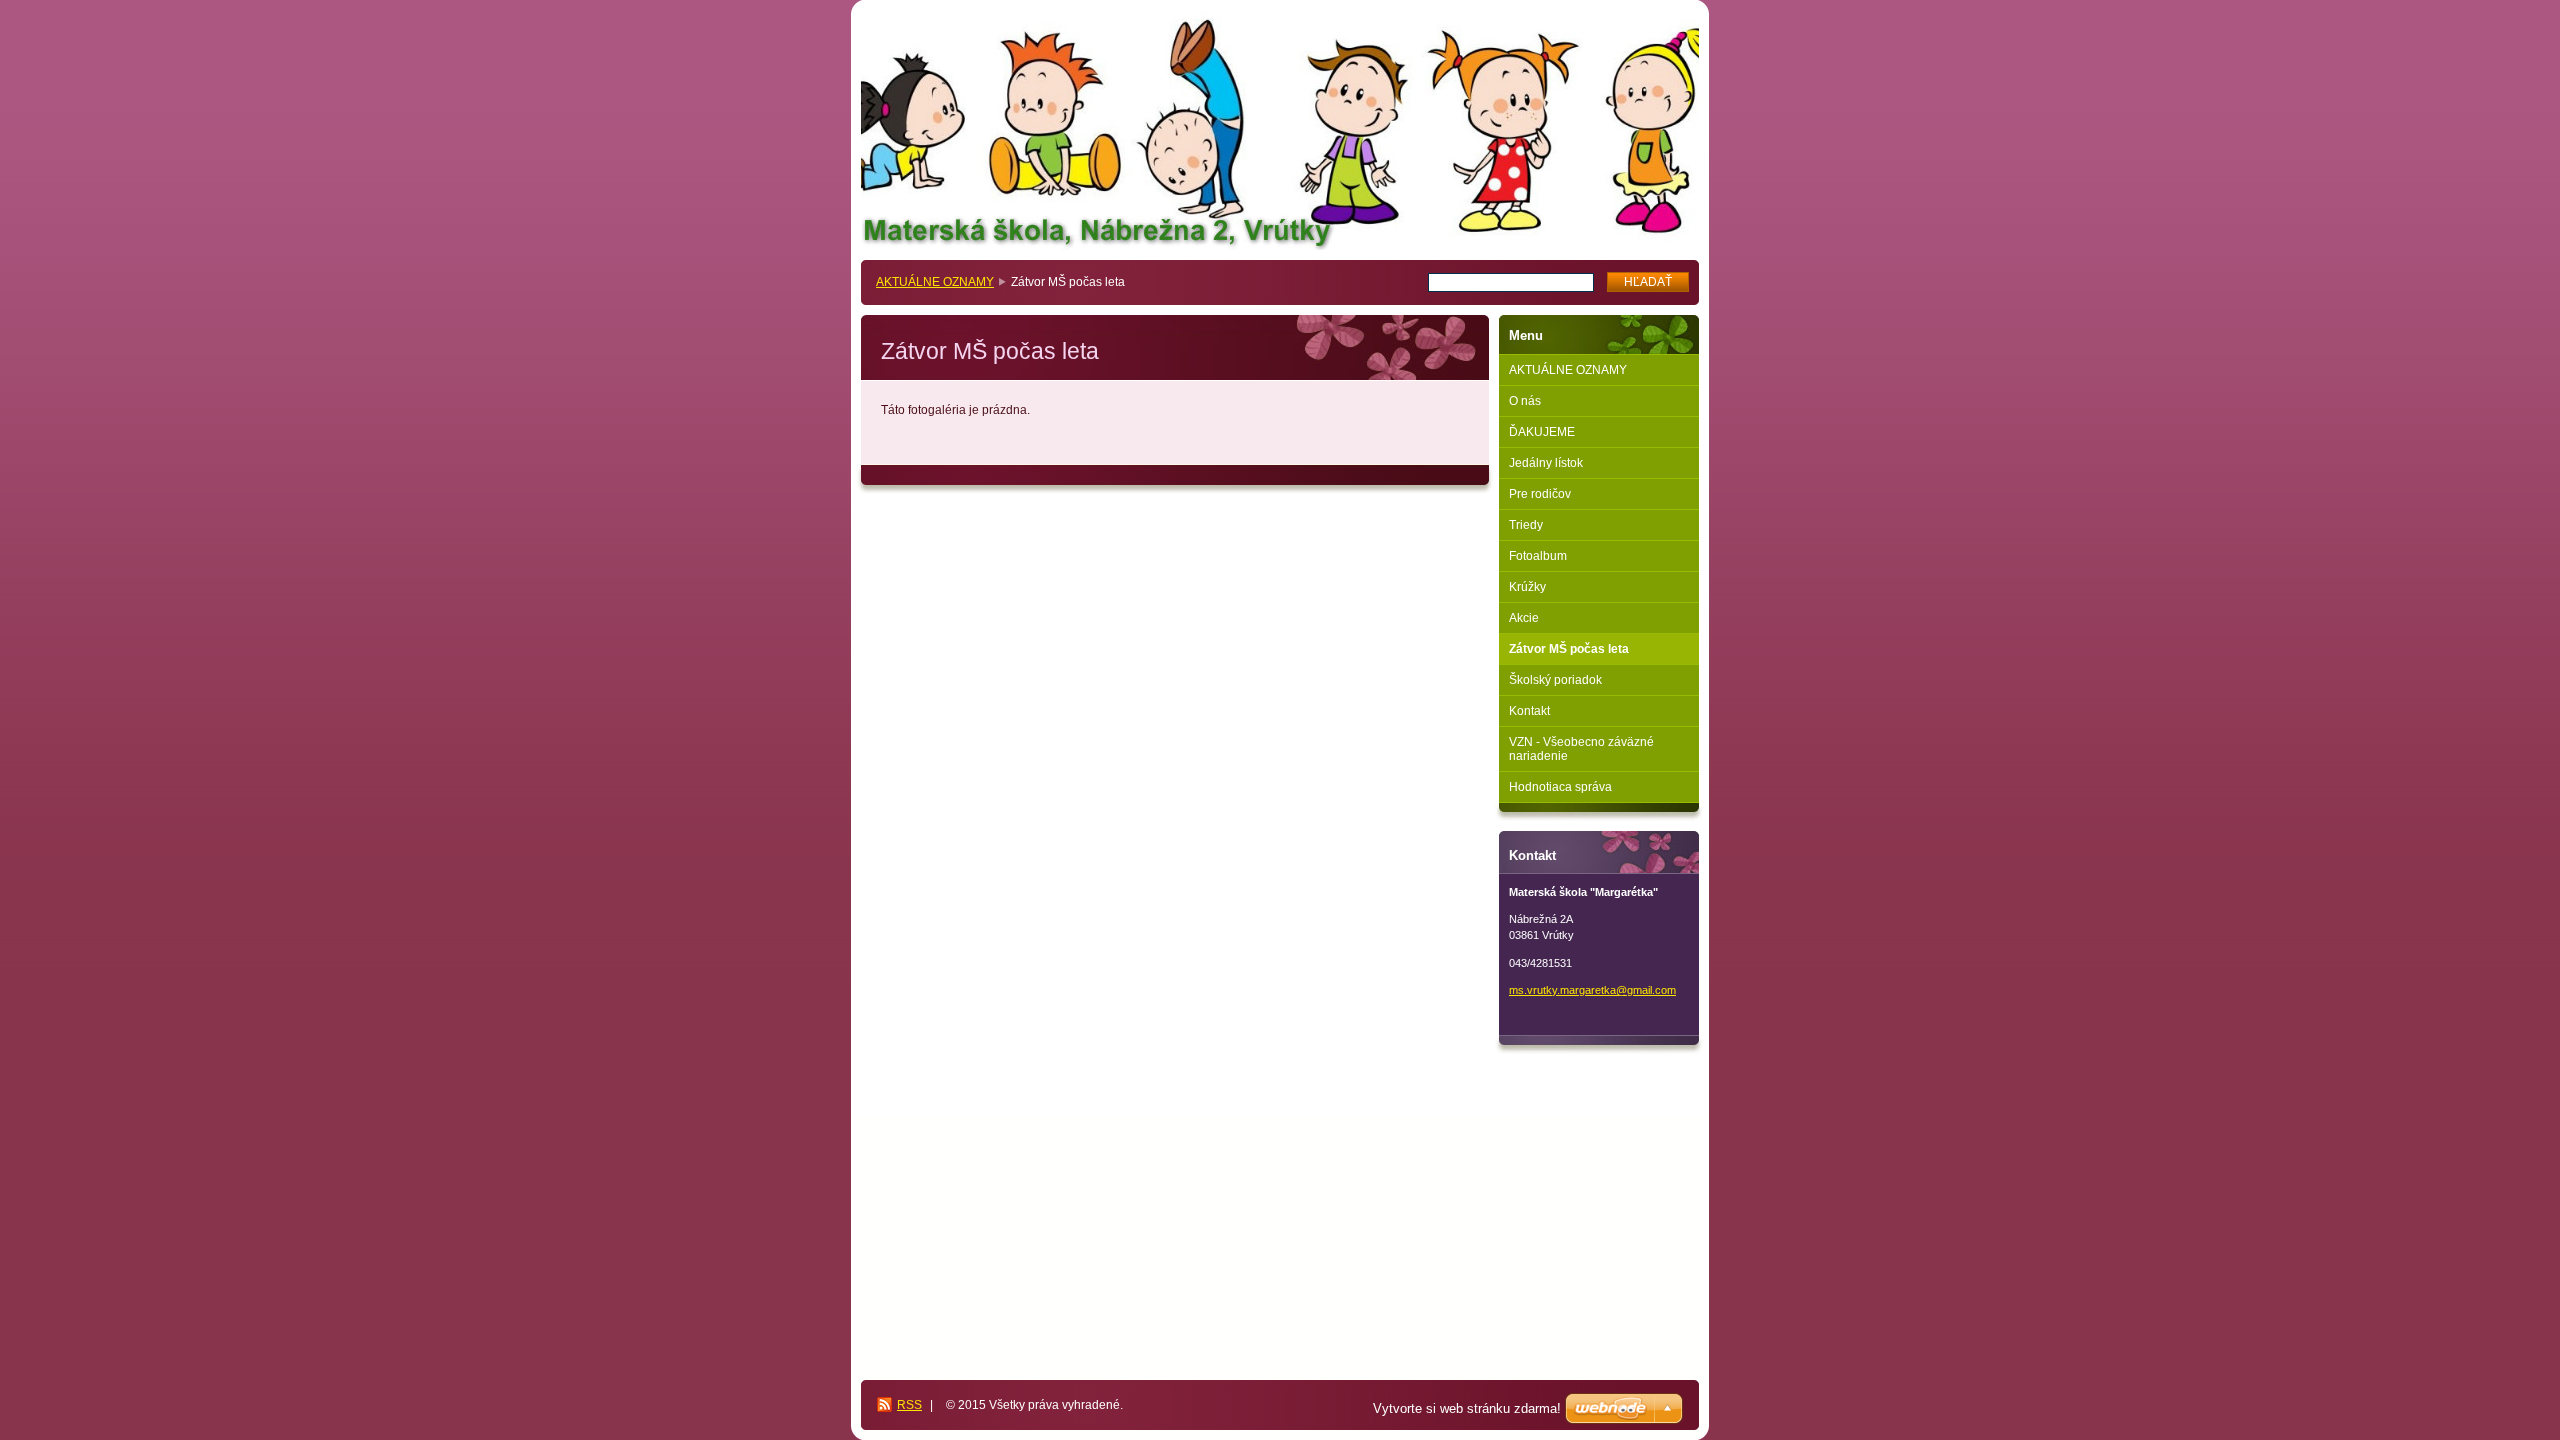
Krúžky (1527, 587)
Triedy (1526, 525)
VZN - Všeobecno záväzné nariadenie (1581, 749)
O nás (1525, 401)
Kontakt (1529, 711)
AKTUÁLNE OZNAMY (935, 282)
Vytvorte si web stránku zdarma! (1467, 1408)
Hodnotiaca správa (1560, 787)
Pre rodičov (1540, 494)
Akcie (1524, 618)
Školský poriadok (1555, 680)
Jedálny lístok (1546, 463)
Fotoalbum (1538, 556)
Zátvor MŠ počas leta (1569, 649)
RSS (909, 1405)
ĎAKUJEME (1542, 432)
